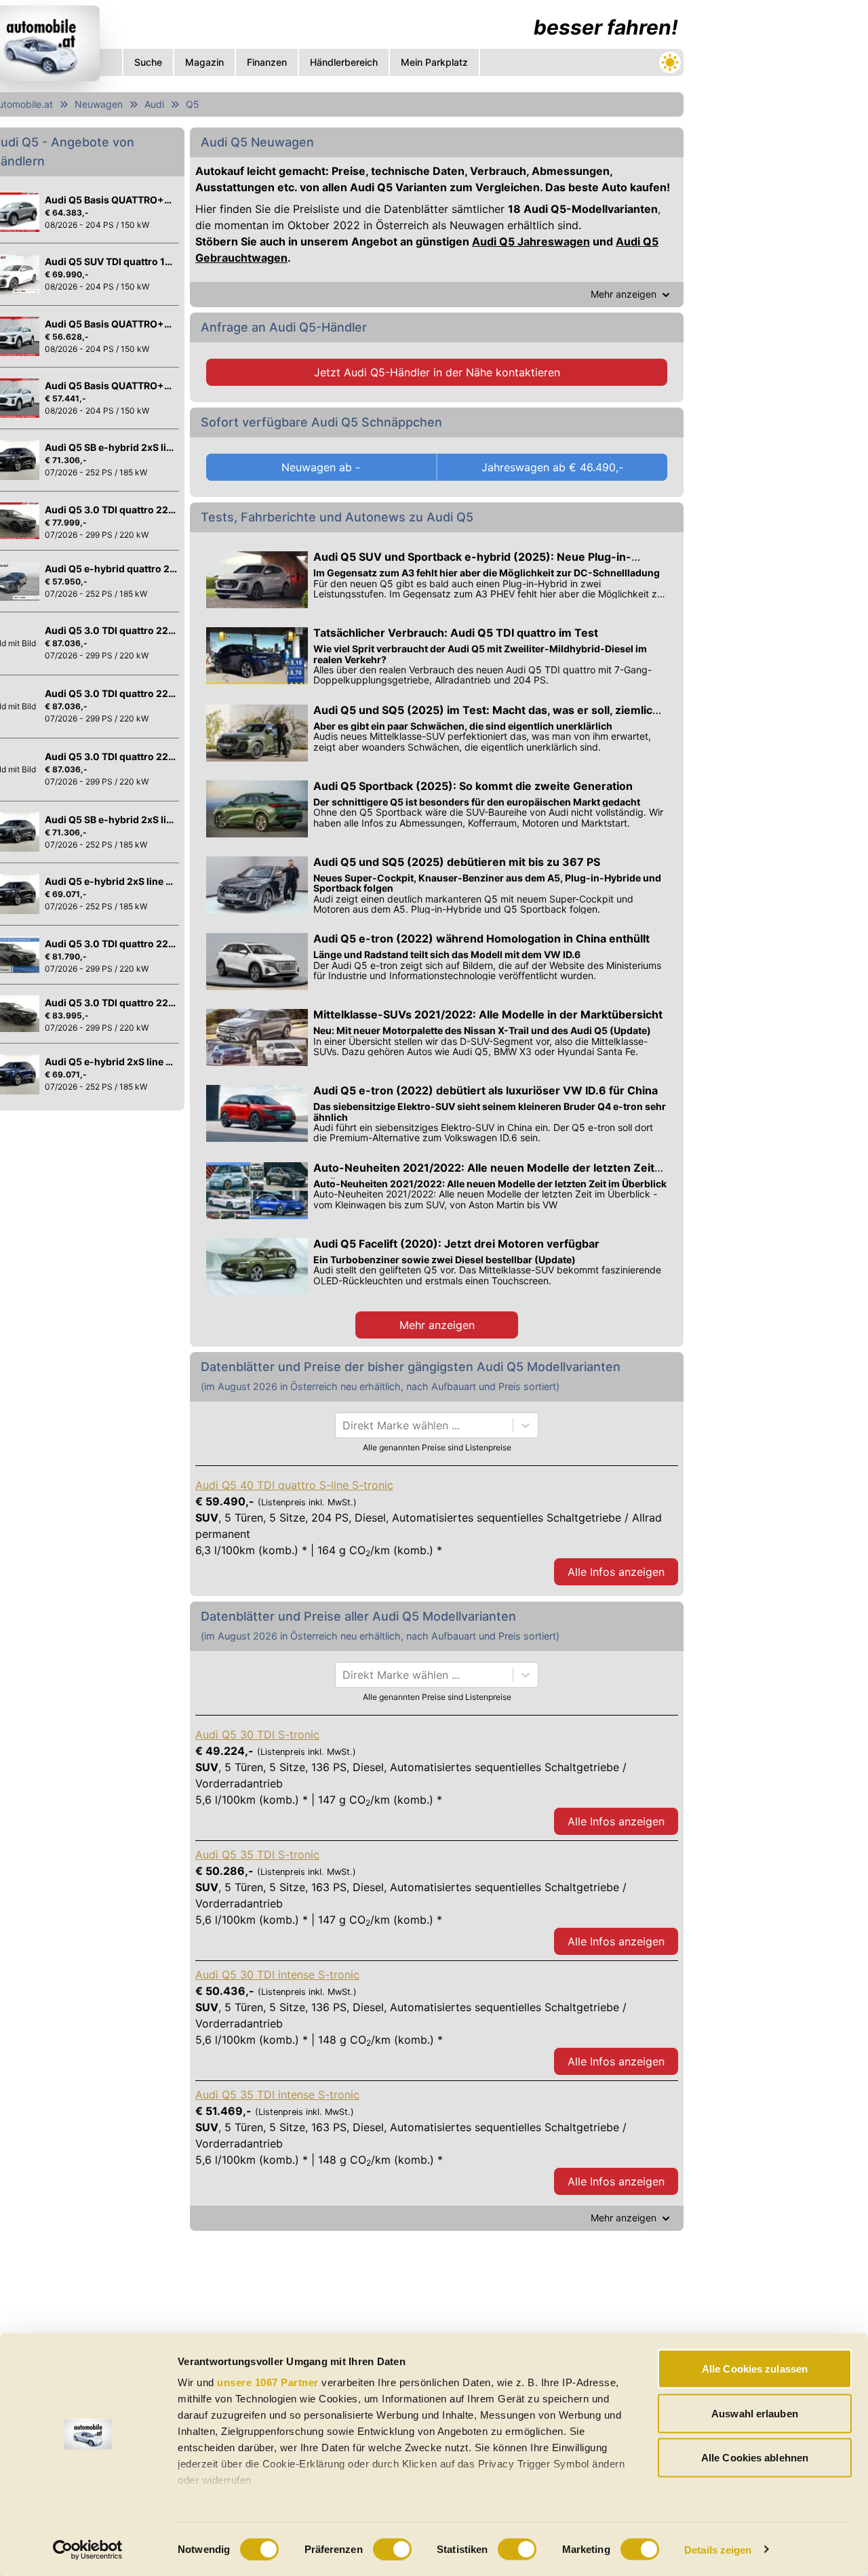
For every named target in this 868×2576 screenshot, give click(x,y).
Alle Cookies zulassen (755, 2369)
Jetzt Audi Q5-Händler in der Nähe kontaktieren (437, 372)
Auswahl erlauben (755, 2413)
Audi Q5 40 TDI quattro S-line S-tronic (294, 1485)
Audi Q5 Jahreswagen (531, 241)
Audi (154, 104)
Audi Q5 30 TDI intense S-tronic (277, 1975)
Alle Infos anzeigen (616, 1572)
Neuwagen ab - (321, 467)
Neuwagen (99, 104)
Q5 (193, 104)
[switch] (392, 2549)
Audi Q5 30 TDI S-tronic (257, 1735)
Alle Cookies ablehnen (755, 2458)
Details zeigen (718, 2549)
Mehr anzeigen (437, 1325)
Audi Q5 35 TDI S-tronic (257, 1855)
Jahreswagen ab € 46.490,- (552, 467)
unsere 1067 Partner (268, 2382)
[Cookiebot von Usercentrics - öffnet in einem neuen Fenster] (88, 2550)
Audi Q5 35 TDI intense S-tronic (277, 2095)
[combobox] (344, 1425)
